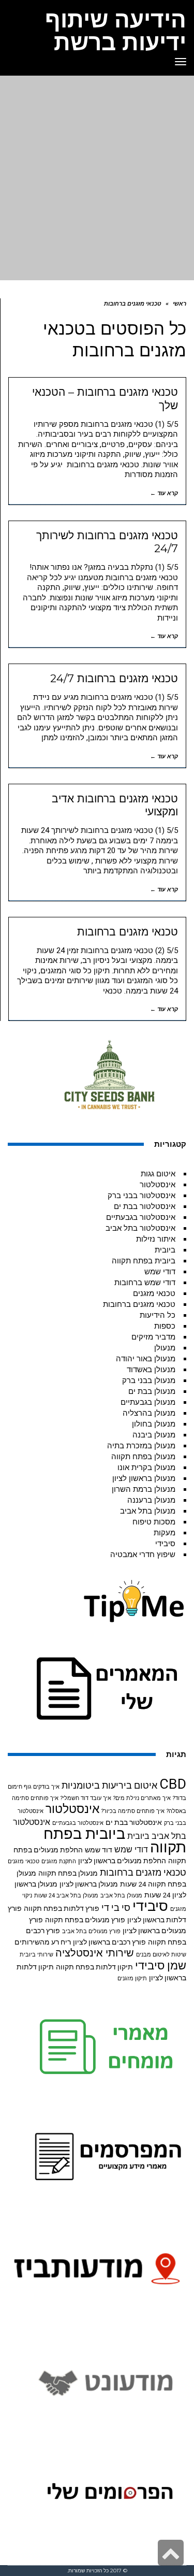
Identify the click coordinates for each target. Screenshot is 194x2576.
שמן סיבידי (161, 1966)
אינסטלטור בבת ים (145, 1206)
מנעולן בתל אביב (148, 1511)
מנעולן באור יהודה (146, 1359)
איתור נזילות (156, 1239)
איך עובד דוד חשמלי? (86, 1798)
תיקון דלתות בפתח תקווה (94, 1967)
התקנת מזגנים (59, 1861)
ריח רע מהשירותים (43, 1942)
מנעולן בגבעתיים (148, 1402)
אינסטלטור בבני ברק (141, 1196)
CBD (173, 1784)
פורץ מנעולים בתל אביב (91, 1931)
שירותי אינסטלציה (95, 1953)
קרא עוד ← (164, 493)
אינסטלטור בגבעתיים (141, 1217)
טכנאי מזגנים (154, 1293)
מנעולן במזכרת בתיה (141, 1446)
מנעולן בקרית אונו (146, 1467)
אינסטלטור (158, 1185)
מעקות (165, 1533)
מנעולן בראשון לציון (144, 1478)
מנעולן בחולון (154, 1424)
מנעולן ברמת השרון (144, 1489)
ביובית (165, 1250)
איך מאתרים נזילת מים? (142, 1798)
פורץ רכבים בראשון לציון (109, 1942)
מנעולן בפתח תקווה (143, 1457)
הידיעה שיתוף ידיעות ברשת (116, 31)
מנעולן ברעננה (151, 1500)
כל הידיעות (158, 1315)
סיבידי (165, 1544)
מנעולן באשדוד (151, 1370)
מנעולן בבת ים (152, 1391)
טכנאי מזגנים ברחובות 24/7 (114, 678)
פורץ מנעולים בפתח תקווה (85, 1920)
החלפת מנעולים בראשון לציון (122, 1861)
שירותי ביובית (36, 1955)
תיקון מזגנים (132, 1978)
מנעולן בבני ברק (149, 1380)
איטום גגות (158, 1174)
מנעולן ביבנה (154, 1435)
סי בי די (116, 1908)
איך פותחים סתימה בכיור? (133, 1811)
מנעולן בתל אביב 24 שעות (66, 1896)
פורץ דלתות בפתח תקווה (62, 1908)
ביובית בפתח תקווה (144, 1261)
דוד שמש (99, 1850)
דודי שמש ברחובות (145, 1283)
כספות (165, 1326)
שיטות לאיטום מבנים (161, 1955)
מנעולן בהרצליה (149, 1413)
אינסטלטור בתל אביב (140, 1228)
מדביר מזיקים (153, 1337)
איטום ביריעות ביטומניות (109, 1785)
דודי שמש (160, 1272)
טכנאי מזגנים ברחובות (128, 932)
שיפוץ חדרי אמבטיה (143, 1555)
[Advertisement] (97, 178)
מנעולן (165, 1348)
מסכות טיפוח (154, 1522)
